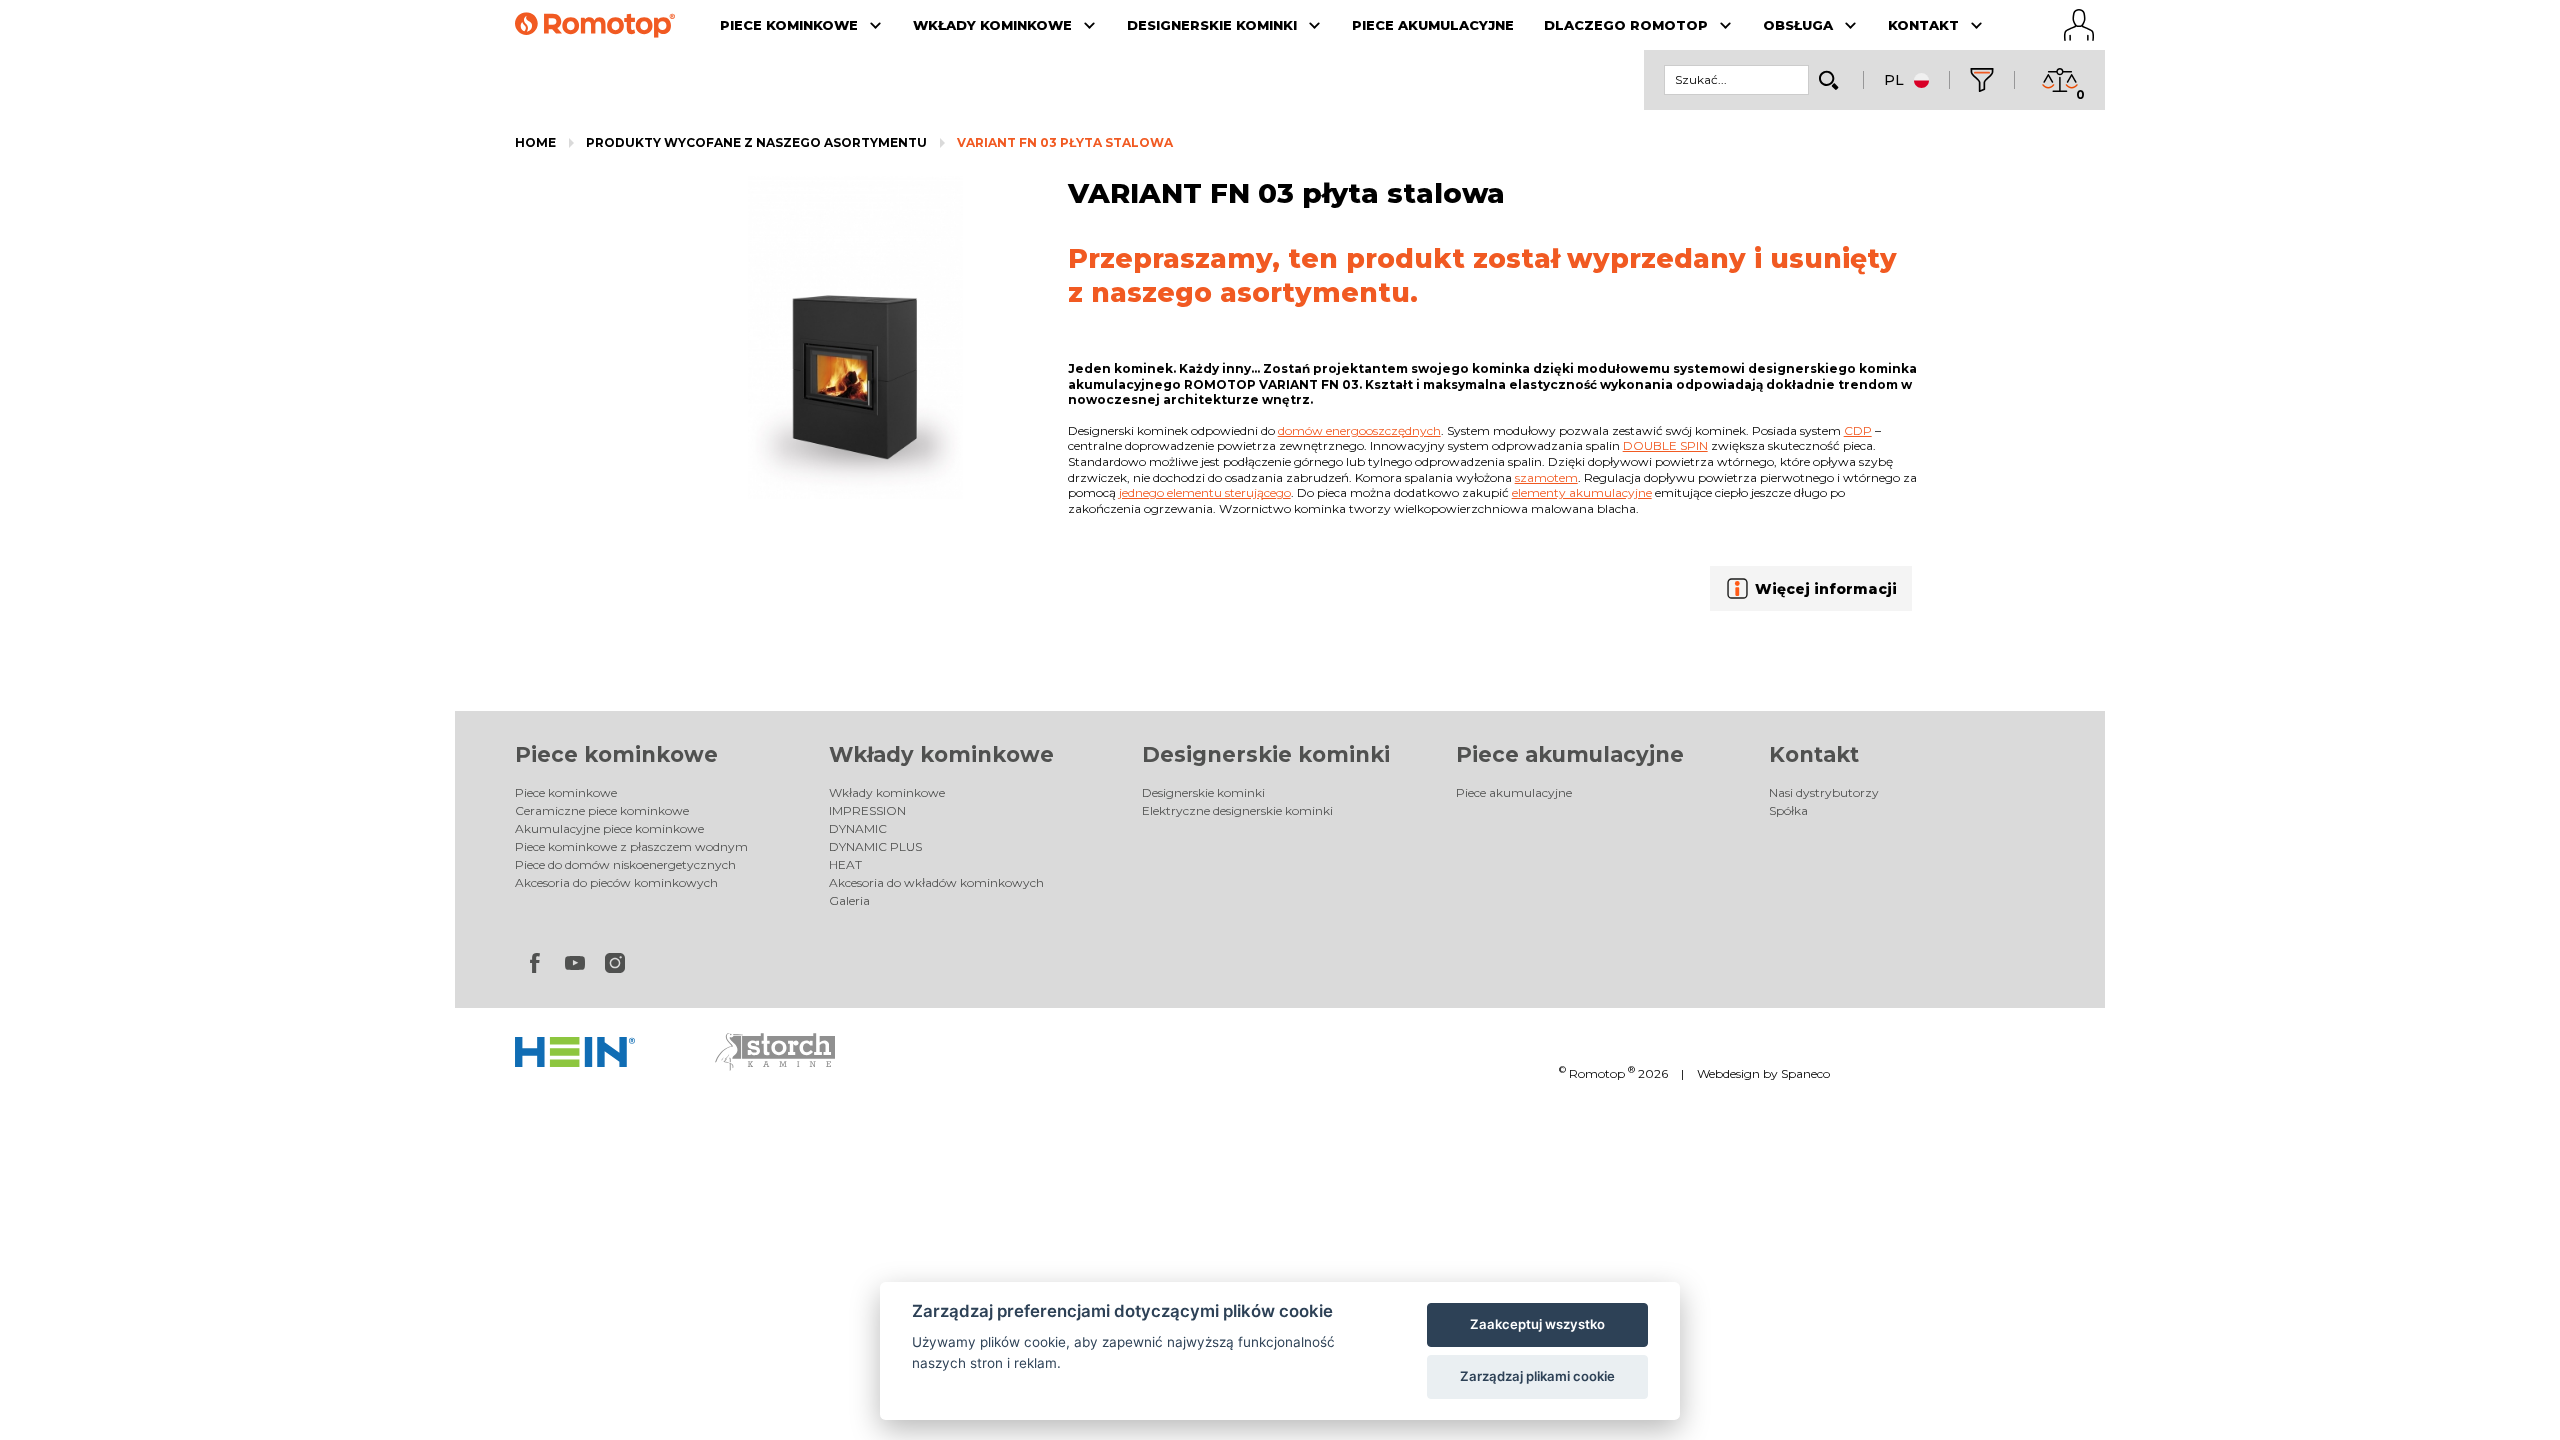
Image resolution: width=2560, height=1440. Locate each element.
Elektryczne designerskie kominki (1237, 810)
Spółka (1788, 810)
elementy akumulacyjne (1582, 492)
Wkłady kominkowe (941, 754)
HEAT (845, 864)
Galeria (849, 900)
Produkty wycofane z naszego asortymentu (756, 142)
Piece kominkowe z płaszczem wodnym (631, 846)
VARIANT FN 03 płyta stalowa (1065, 142)
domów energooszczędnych (1359, 430)
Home (535, 142)
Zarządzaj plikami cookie (1537, 1376)
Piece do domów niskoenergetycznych (625, 864)
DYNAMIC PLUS (875, 846)
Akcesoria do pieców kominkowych (616, 882)
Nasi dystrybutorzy (1824, 792)
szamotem (1546, 477)
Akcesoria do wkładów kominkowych (936, 882)
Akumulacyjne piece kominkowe (609, 828)
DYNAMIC (858, 828)
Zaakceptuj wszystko (1537, 1324)
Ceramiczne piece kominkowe (602, 810)
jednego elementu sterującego (1205, 492)
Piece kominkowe (616, 754)
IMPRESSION (867, 810)
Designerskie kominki (1266, 754)
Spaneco (1805, 1073)
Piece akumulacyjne (1570, 754)
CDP (1858, 430)
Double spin (1665, 445)
